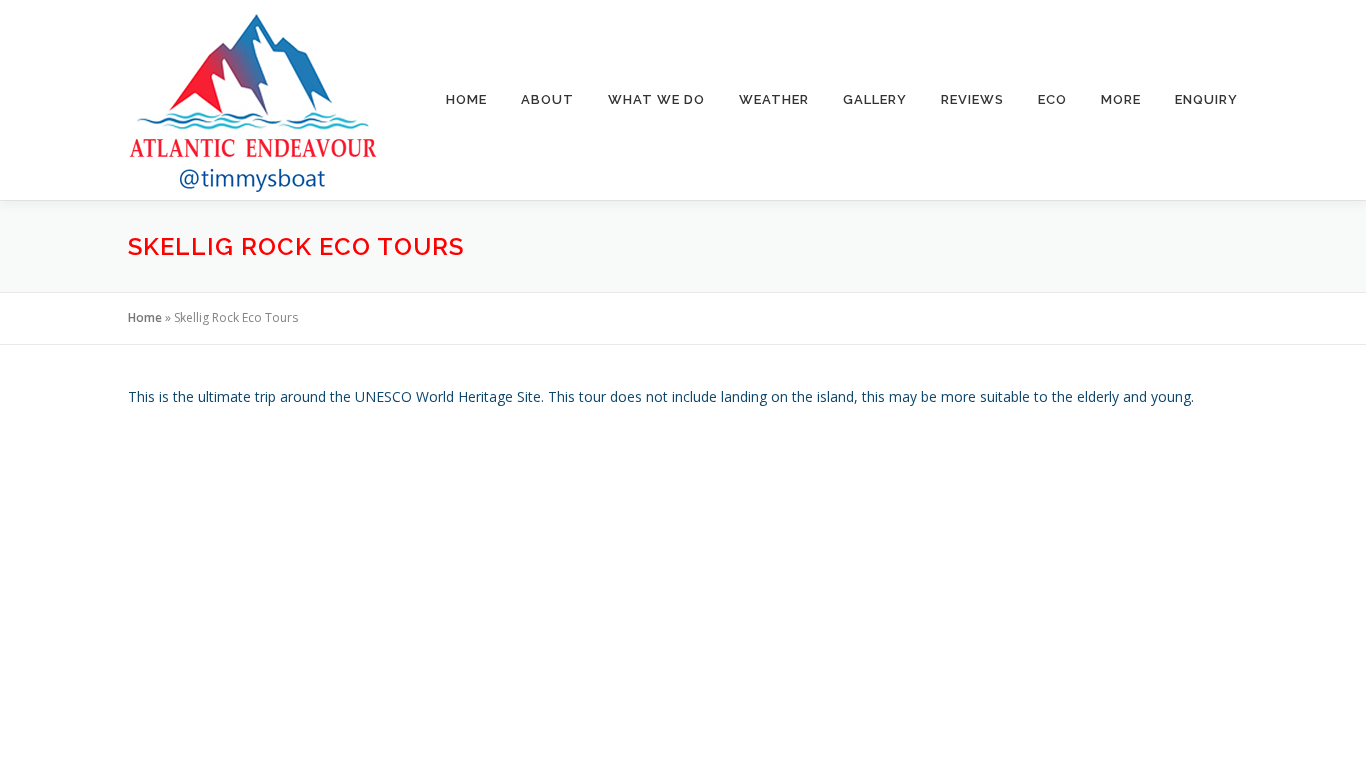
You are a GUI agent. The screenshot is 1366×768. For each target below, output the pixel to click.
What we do (656, 99)
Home (466, 99)
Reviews (972, 99)
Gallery (875, 99)
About (547, 99)
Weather (774, 99)
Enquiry (1206, 99)
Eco (1052, 99)
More (1121, 99)
